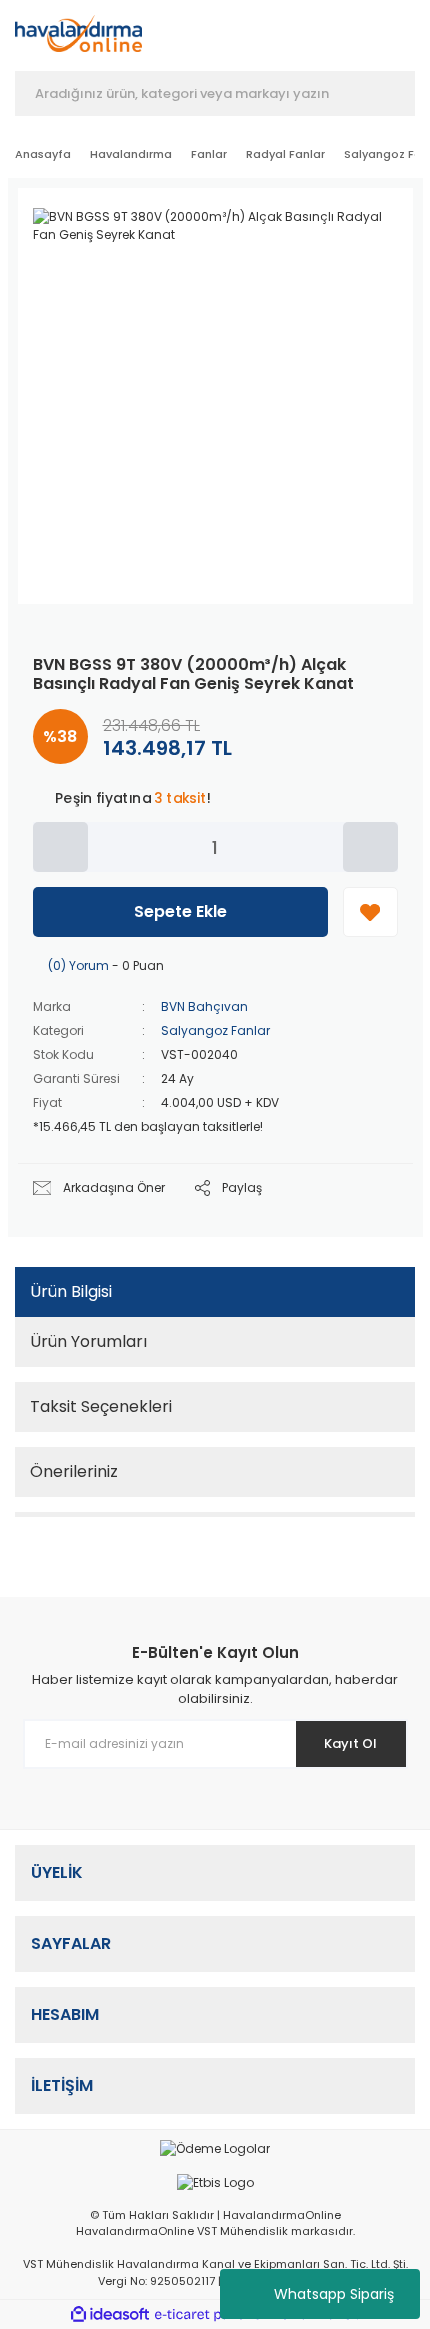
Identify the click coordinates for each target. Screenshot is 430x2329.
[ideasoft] (110, 2315)
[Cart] (405, 38)
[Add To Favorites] (370, 912)
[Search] (385, 94)
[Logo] (78, 33)
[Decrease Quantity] (60, 847)
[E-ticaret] (212, 2315)
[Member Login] (297, 38)
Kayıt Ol (350, 1743)
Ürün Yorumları (88, 1341)
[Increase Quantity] (370, 847)
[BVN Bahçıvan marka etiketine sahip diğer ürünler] (352, 220)
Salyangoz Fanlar (215, 1030)
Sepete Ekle (180, 911)
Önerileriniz (74, 1471)
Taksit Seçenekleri (101, 1406)
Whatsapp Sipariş (334, 2294)
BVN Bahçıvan (204, 1006)
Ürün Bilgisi (71, 1291)
